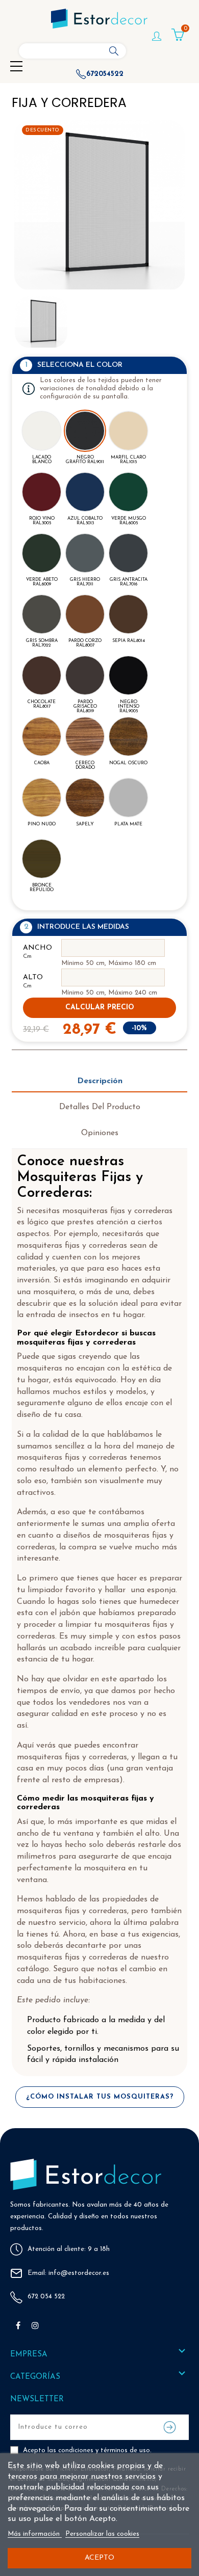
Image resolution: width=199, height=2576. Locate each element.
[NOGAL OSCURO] (128, 736)
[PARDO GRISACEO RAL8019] (85, 675)
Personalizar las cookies (102, 2534)
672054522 (105, 74)
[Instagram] (35, 2325)
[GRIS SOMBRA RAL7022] (42, 614)
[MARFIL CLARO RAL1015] (128, 431)
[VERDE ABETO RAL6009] (42, 553)
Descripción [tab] (100, 1081)
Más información (35, 2534)
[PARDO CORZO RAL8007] (85, 614)
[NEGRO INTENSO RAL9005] (128, 675)
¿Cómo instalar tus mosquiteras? (100, 2097)
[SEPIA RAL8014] (128, 614)
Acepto (99, 2558)
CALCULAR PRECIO (100, 1008)
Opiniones (100, 1133)
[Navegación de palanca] (16, 67)
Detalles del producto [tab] (100, 1107)
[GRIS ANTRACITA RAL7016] (128, 553)
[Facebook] (18, 2325)
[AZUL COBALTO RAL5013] (85, 492)
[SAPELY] (85, 798)
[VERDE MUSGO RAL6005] (128, 492)
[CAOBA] (42, 736)
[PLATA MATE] (128, 798)
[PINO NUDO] (42, 798)
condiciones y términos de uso (104, 2450)
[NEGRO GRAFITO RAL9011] (85, 431)
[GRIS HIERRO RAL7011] (85, 553)
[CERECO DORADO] (85, 736)
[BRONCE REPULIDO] (42, 859)
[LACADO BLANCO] (42, 431)
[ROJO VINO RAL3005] (42, 492)
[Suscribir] (170, 2427)
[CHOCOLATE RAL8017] (42, 675)
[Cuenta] (157, 41)
